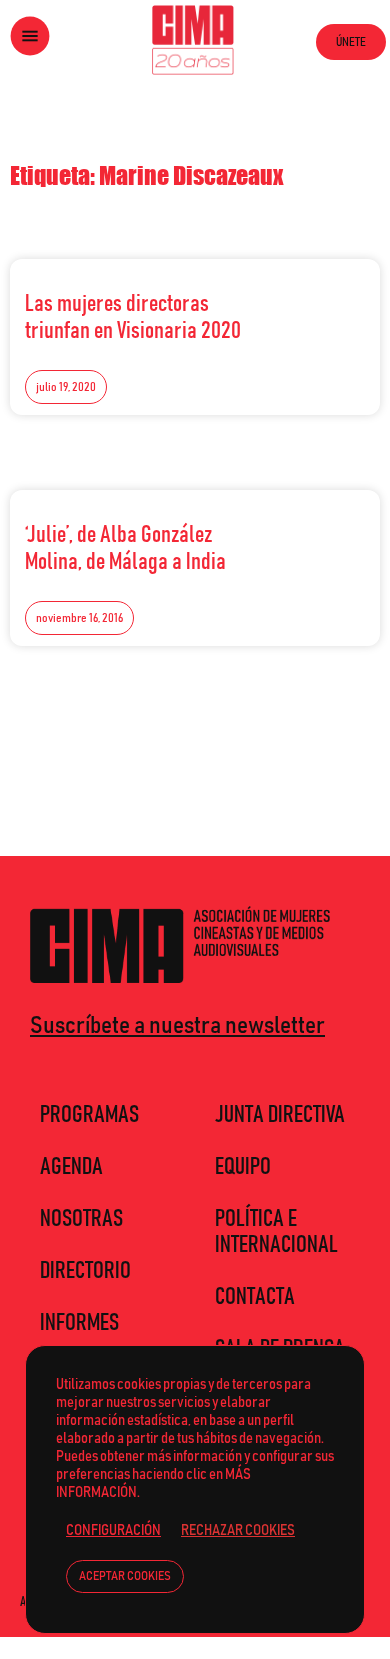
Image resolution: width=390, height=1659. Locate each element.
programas (89, 1115)
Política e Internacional (276, 1232)
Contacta (255, 1297)
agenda (71, 1167)
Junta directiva (280, 1115)
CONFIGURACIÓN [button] (113, 1530)
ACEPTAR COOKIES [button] (125, 1576)
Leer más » (321, 299)
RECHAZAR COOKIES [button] (238, 1530)
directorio (85, 1271)
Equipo (243, 1167)
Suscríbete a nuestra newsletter (177, 1026)
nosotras (81, 1219)
